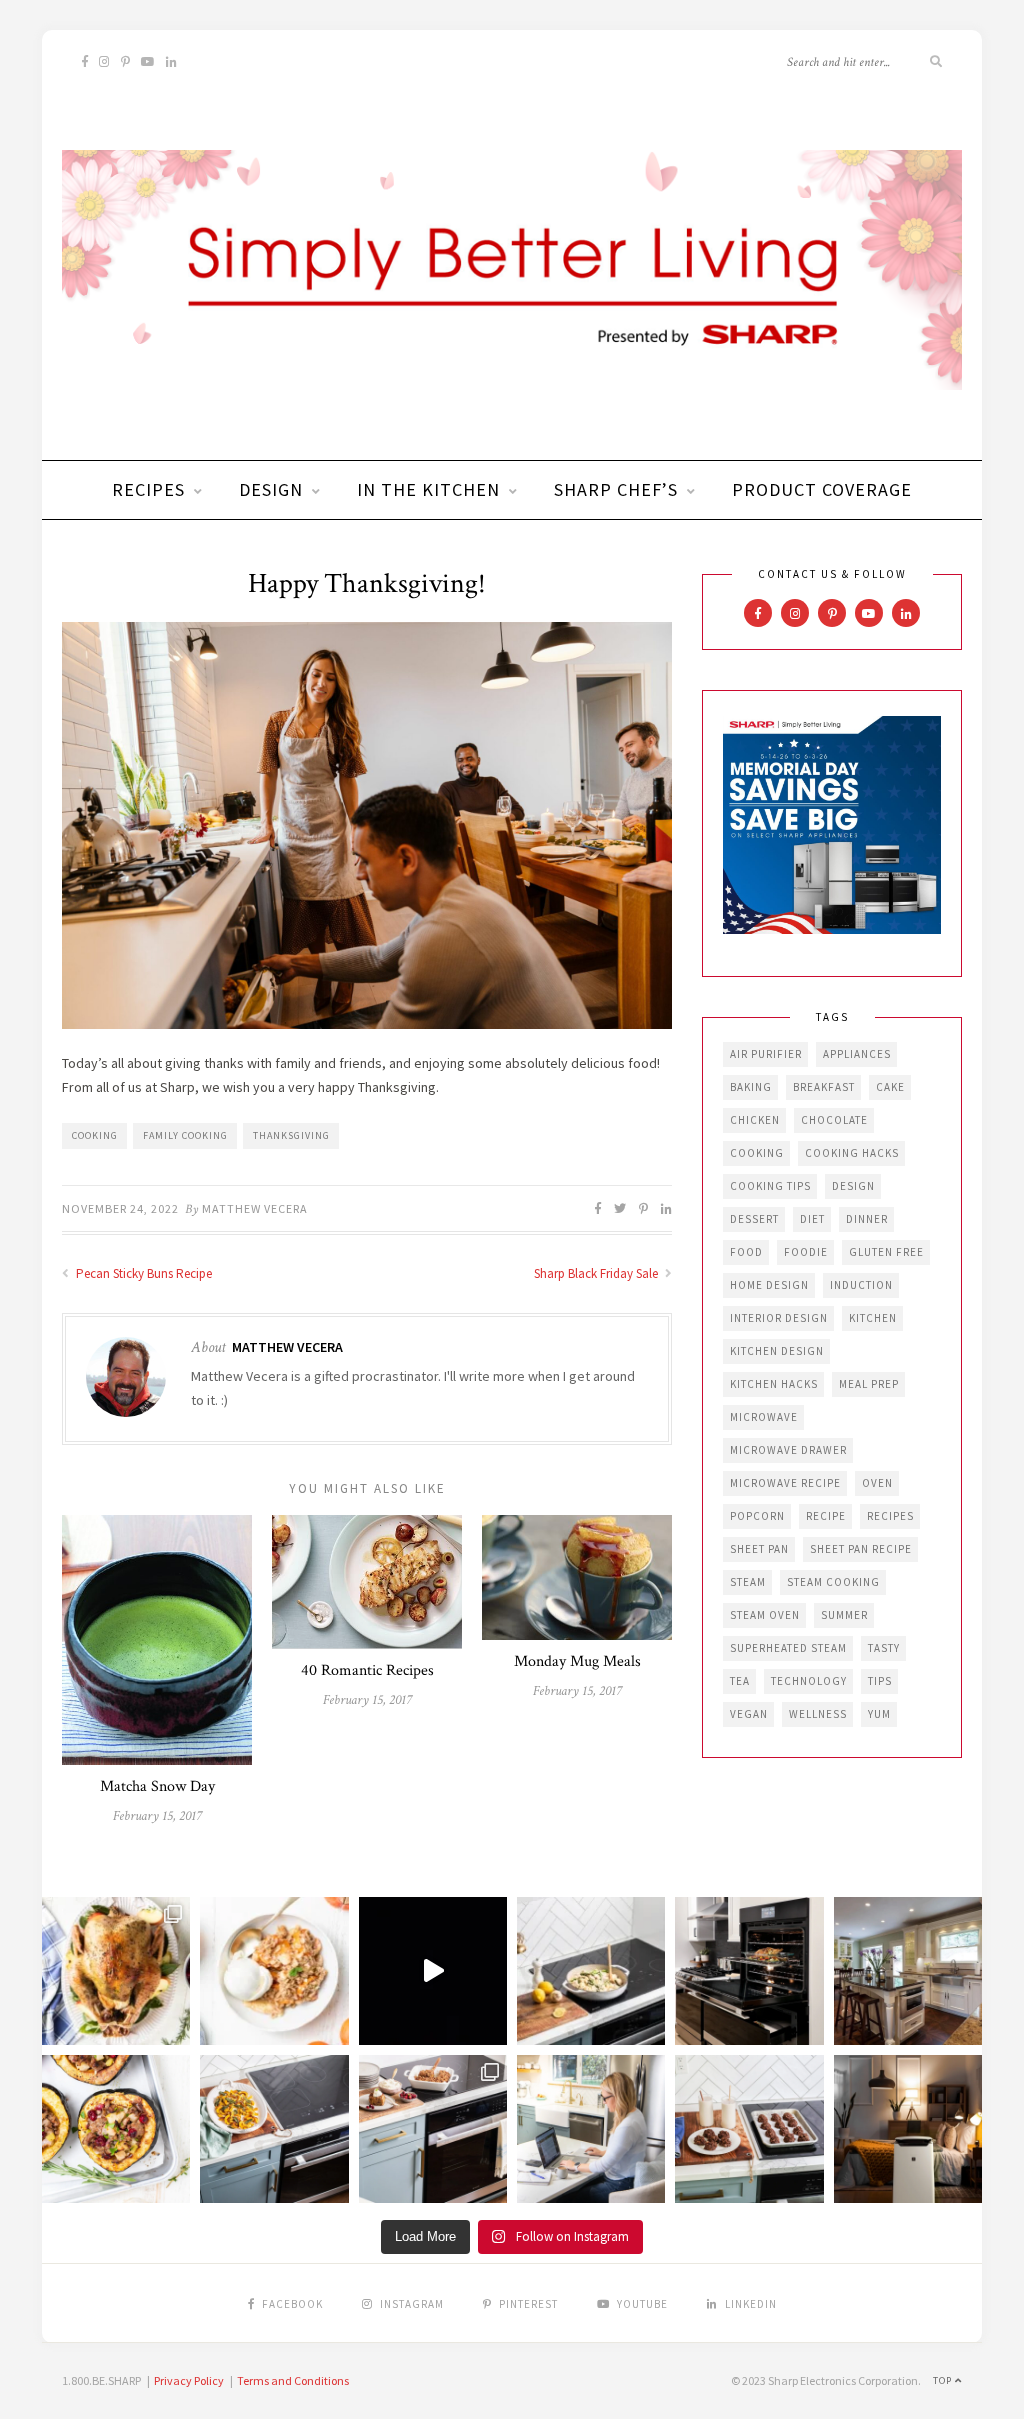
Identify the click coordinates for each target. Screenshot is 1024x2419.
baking (751, 1087)
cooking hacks (852, 1153)
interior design (779, 1318)
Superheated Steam (788, 1648)
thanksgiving (291, 1135)
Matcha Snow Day (157, 1786)
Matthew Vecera (255, 1208)
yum (879, 1714)
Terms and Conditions (293, 2380)
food (746, 1252)
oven (877, 1483)
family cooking (185, 1135)
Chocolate (834, 1120)
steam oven (765, 1615)
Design (271, 489)
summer (844, 1615)
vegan (749, 1714)
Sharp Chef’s (616, 489)
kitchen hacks (774, 1384)
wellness (818, 1714)
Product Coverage (822, 489)
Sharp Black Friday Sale (597, 1273)
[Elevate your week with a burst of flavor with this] (591, 1971)
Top (944, 2380)
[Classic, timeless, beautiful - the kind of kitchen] (908, 1971)
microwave (764, 1417)
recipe (826, 1516)
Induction (861, 1285)
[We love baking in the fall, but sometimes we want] (749, 2129)
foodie (806, 1252)
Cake (890, 1087)
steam (748, 1582)
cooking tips (770, 1186)
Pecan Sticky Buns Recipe (142, 1273)
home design (769, 1285)
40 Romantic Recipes (367, 1670)
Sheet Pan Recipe (861, 1549)
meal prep (869, 1384)
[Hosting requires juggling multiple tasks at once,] (749, 1971)
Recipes (148, 489)
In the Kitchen (428, 489)
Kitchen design (777, 1351)
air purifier (766, 1054)
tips (880, 1681)
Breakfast (824, 1087)
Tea (740, 1681)
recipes (890, 1516)
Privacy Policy (189, 2380)
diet (812, 1219)
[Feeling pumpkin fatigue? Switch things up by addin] (116, 2129)
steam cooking (833, 1582)
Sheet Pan (759, 1549)
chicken (755, 1120)
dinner (867, 1219)
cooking (95, 1135)
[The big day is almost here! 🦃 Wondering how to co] (116, 1971)
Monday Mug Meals (577, 1661)
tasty (884, 1648)
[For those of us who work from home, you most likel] (591, 2129)
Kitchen (873, 1318)
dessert (754, 1219)
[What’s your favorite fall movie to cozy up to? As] (433, 1971)
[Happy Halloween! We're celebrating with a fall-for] (274, 2129)
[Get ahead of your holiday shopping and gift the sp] (908, 2129)
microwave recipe (785, 1483)
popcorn (757, 1516)
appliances (857, 1054)
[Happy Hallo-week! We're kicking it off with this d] (433, 2129)
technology (809, 1681)
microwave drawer (788, 1450)
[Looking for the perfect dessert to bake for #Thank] (274, 1971)
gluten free (886, 1252)
